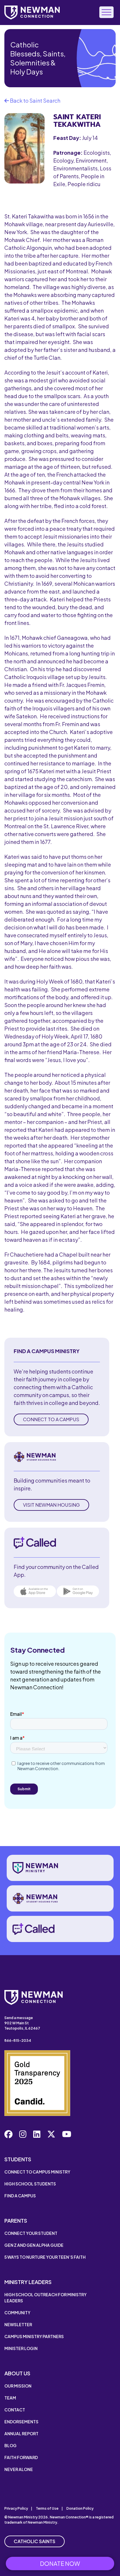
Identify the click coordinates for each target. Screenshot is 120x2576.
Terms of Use (47, 2508)
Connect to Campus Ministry (37, 2172)
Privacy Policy (16, 2508)
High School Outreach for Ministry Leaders (45, 2298)
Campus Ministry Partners (34, 2336)
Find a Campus (20, 2196)
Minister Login (21, 2348)
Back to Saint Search (35, 100)
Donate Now (60, 2563)
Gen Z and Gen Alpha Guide (34, 2245)
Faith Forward (21, 2457)
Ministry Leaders (28, 2282)
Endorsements (21, 2422)
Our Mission (18, 2386)
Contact (15, 2410)
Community (17, 2313)
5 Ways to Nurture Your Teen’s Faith (45, 2257)
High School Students (30, 2184)
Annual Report (21, 2434)
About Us (17, 2373)
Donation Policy (80, 2508)
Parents (16, 2220)
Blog (10, 2445)
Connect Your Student (31, 2233)
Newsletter (18, 2324)
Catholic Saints (35, 2541)
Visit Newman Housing (51, 1505)
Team (10, 2398)
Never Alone (19, 2469)
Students (18, 2159)
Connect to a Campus (51, 1419)
